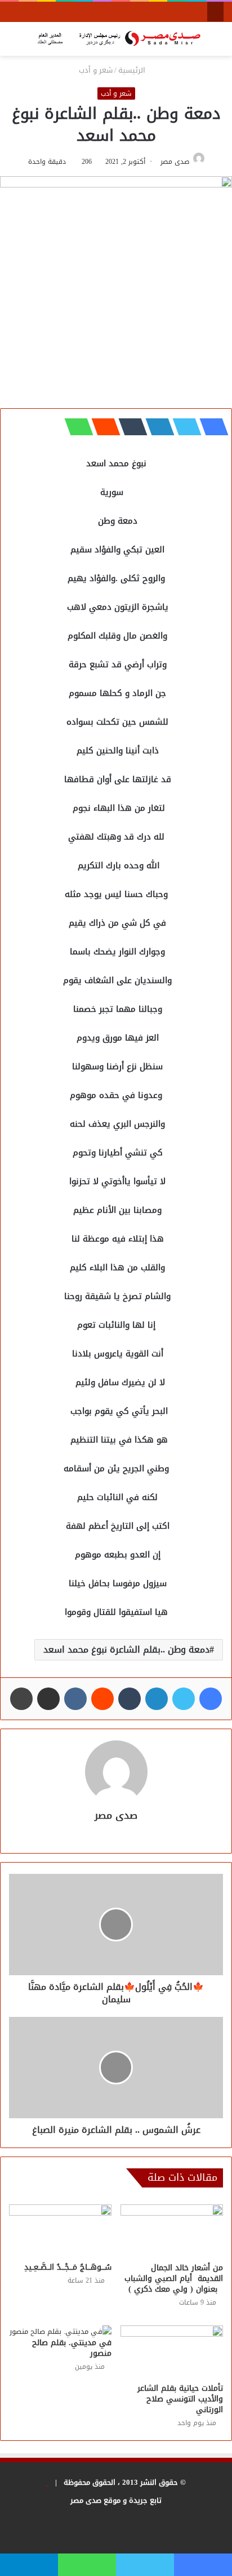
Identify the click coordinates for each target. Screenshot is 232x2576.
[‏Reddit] (102, 427)
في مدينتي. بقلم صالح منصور (72, 2348)
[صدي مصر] (116, 39)
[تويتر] (184, 427)
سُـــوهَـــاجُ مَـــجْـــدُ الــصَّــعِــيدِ (68, 2267)
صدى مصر (175, 162)
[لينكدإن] (157, 427)
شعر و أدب (96, 70)
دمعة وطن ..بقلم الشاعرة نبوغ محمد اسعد (126, 1649)
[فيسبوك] (211, 427)
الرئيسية (133, 70)
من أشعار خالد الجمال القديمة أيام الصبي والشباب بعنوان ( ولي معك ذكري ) (172, 2278)
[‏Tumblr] (130, 427)
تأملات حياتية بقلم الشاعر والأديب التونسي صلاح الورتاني (180, 2399)
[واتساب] (75, 427)
